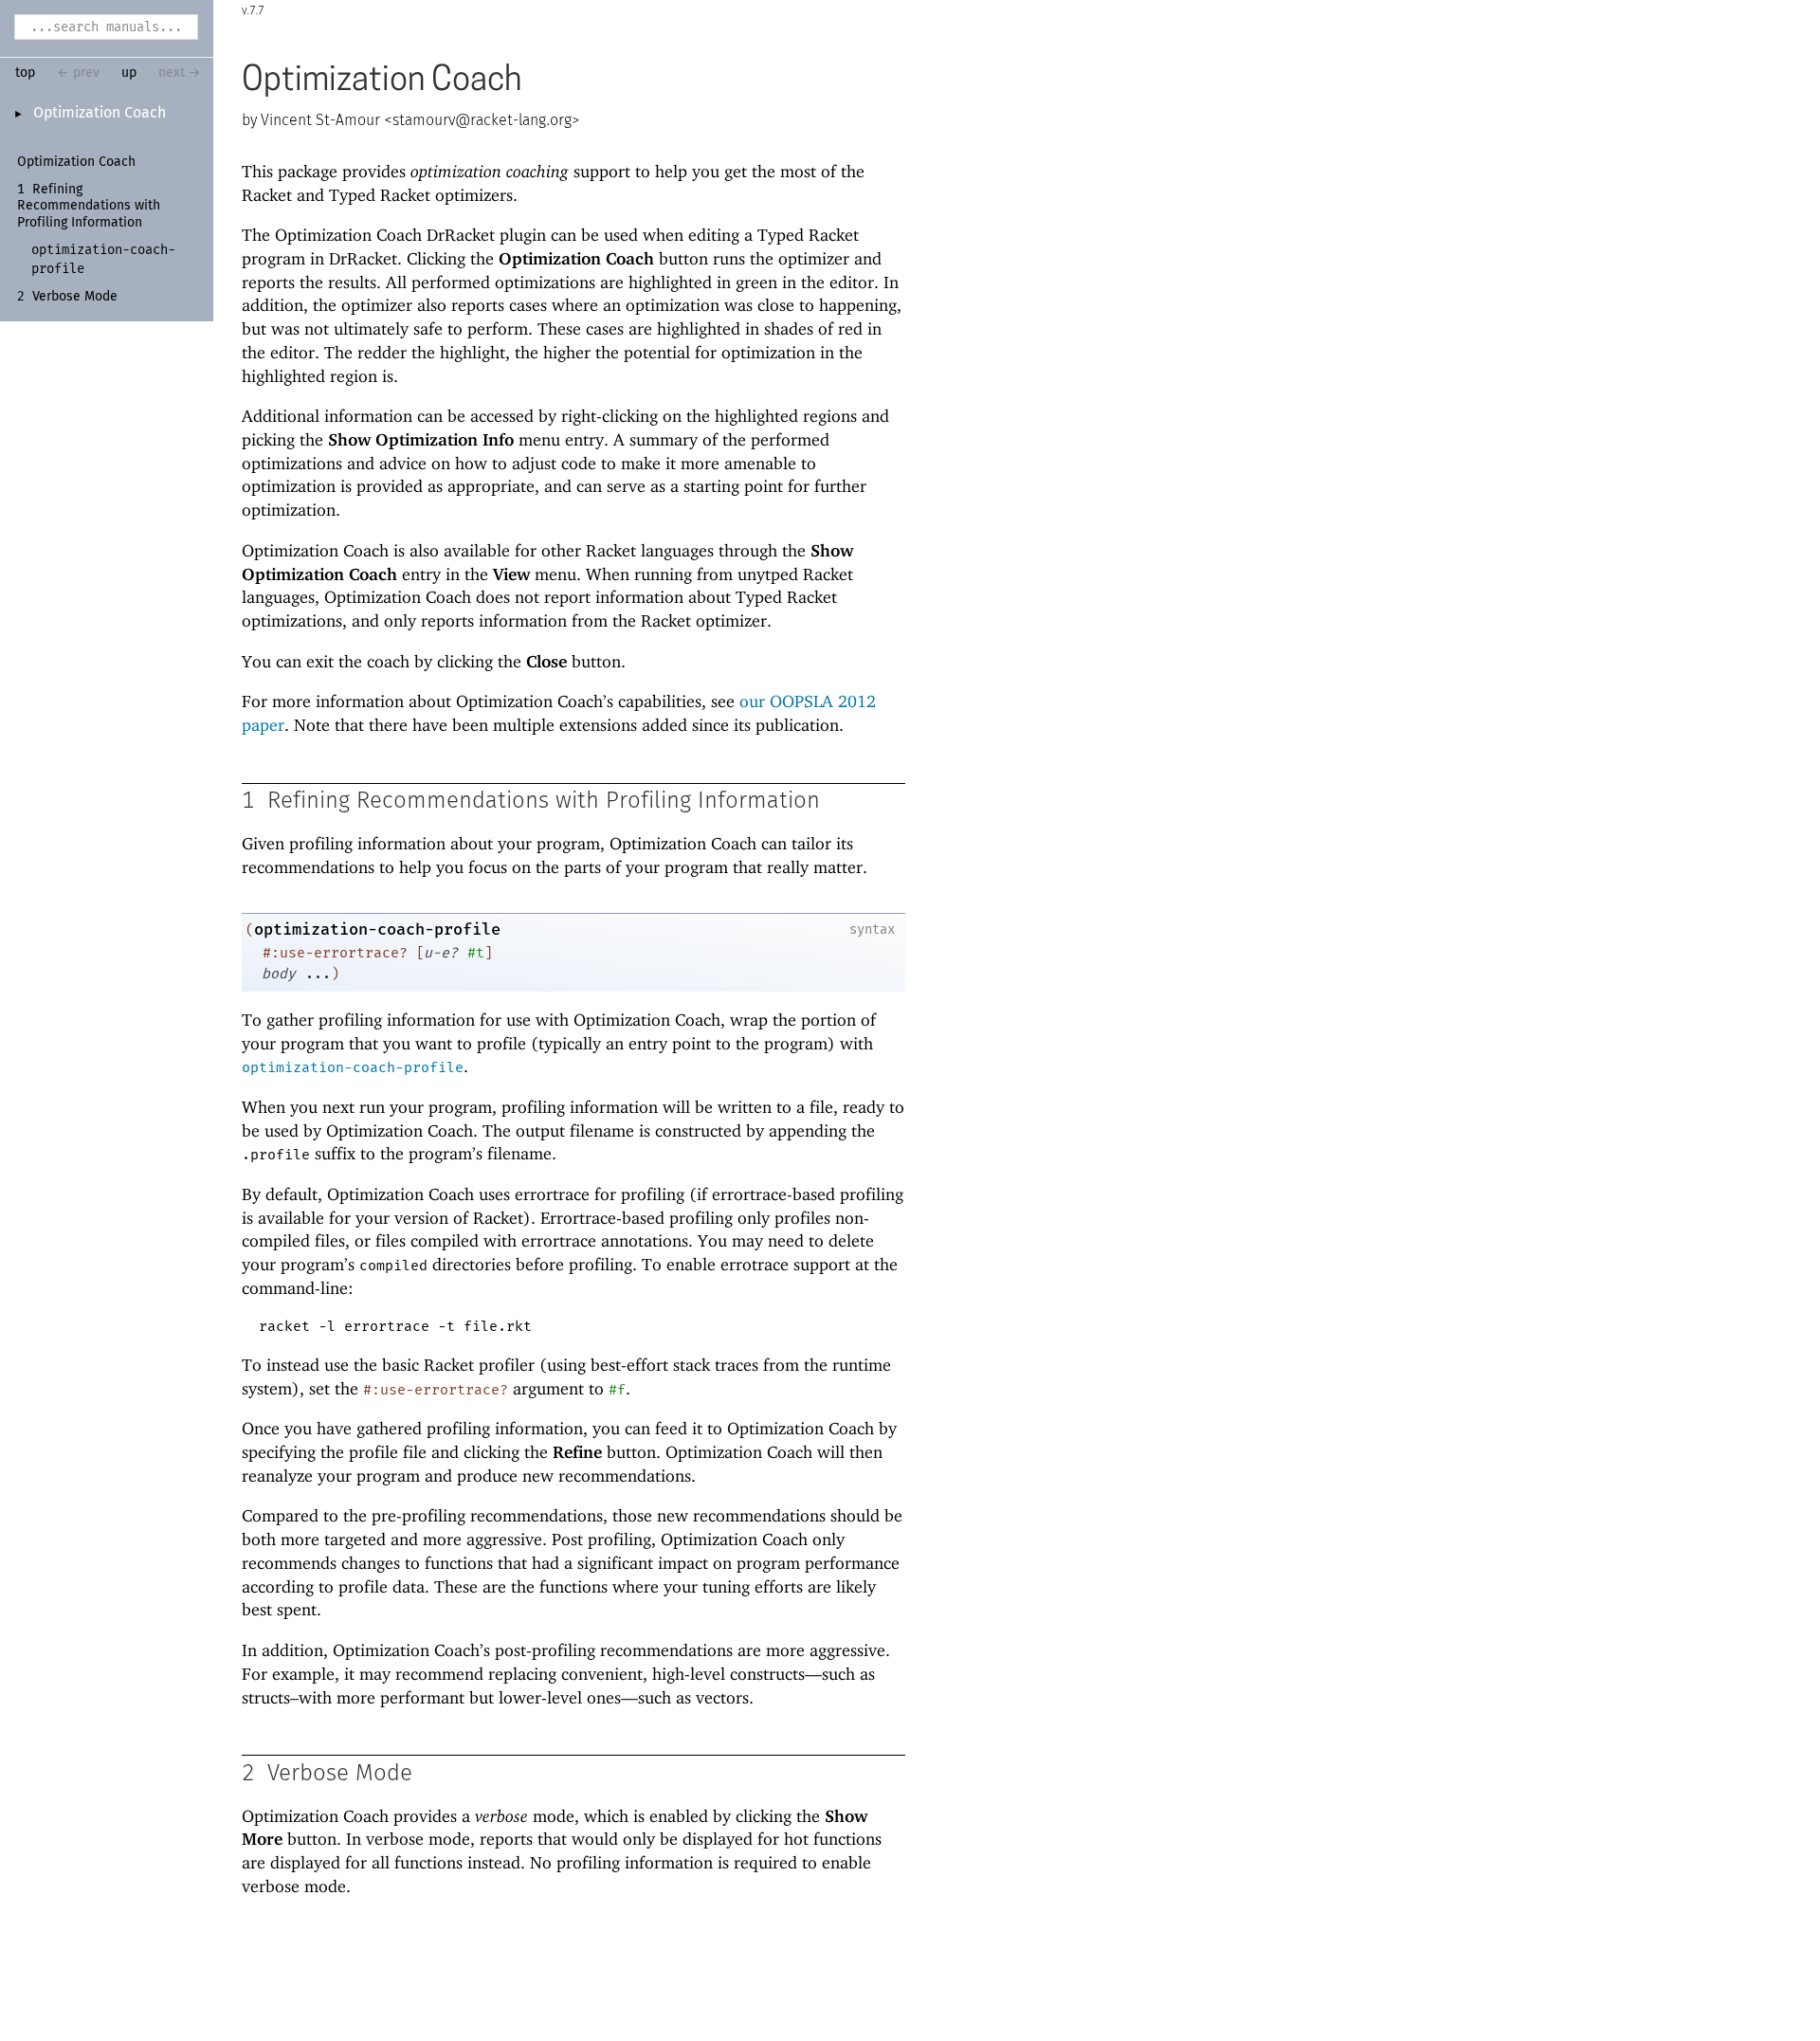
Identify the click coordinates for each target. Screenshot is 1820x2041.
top (25, 73)
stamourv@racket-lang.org (482, 120)
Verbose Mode (75, 297)
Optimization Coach (100, 113)
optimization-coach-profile (377, 929)
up (129, 73)
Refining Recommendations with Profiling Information (89, 206)
